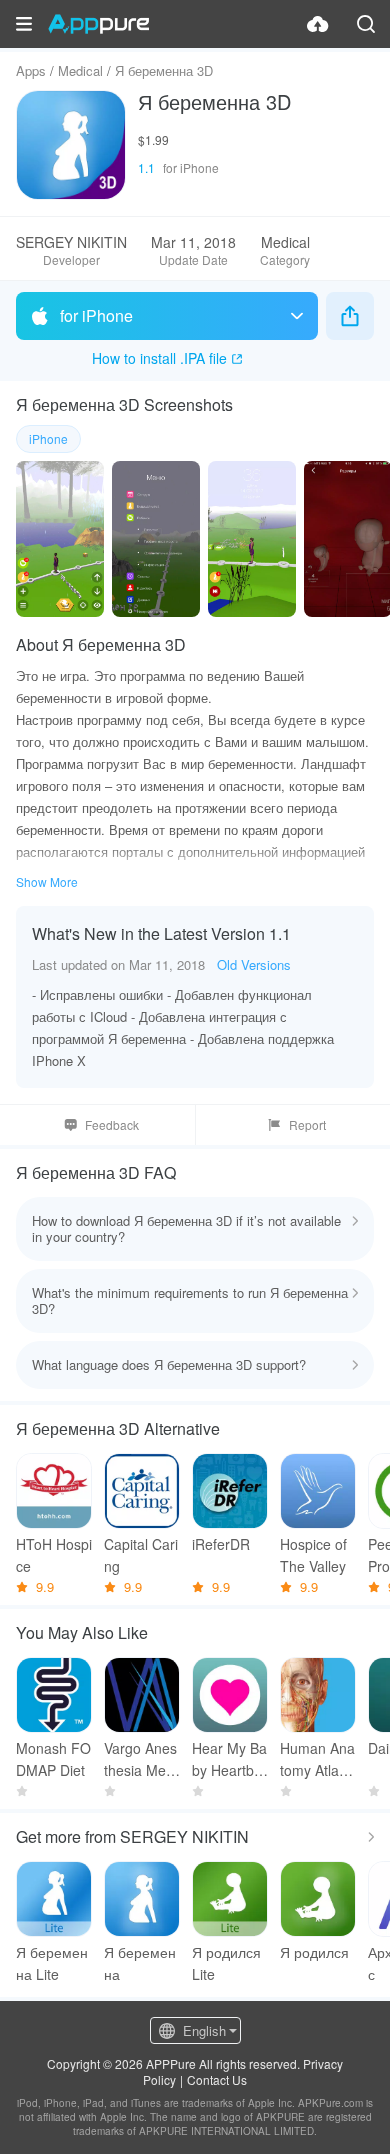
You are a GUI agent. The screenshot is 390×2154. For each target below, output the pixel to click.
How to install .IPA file (159, 358)
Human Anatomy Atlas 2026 (317, 1759)
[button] (24, 24)
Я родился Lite (226, 1963)
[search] (366, 24)
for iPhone (96, 315)
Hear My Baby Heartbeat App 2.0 (229, 1759)
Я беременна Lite (52, 1963)
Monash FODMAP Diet (53, 1759)
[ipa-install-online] (318, 24)
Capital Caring (141, 1555)
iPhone (48, 438)
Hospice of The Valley (313, 1555)
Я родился (314, 1952)
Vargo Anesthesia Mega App (140, 1759)
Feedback (112, 1124)
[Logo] (98, 24)
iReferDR (221, 1544)
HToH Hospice (54, 1555)
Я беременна (140, 1963)
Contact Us (217, 2079)
